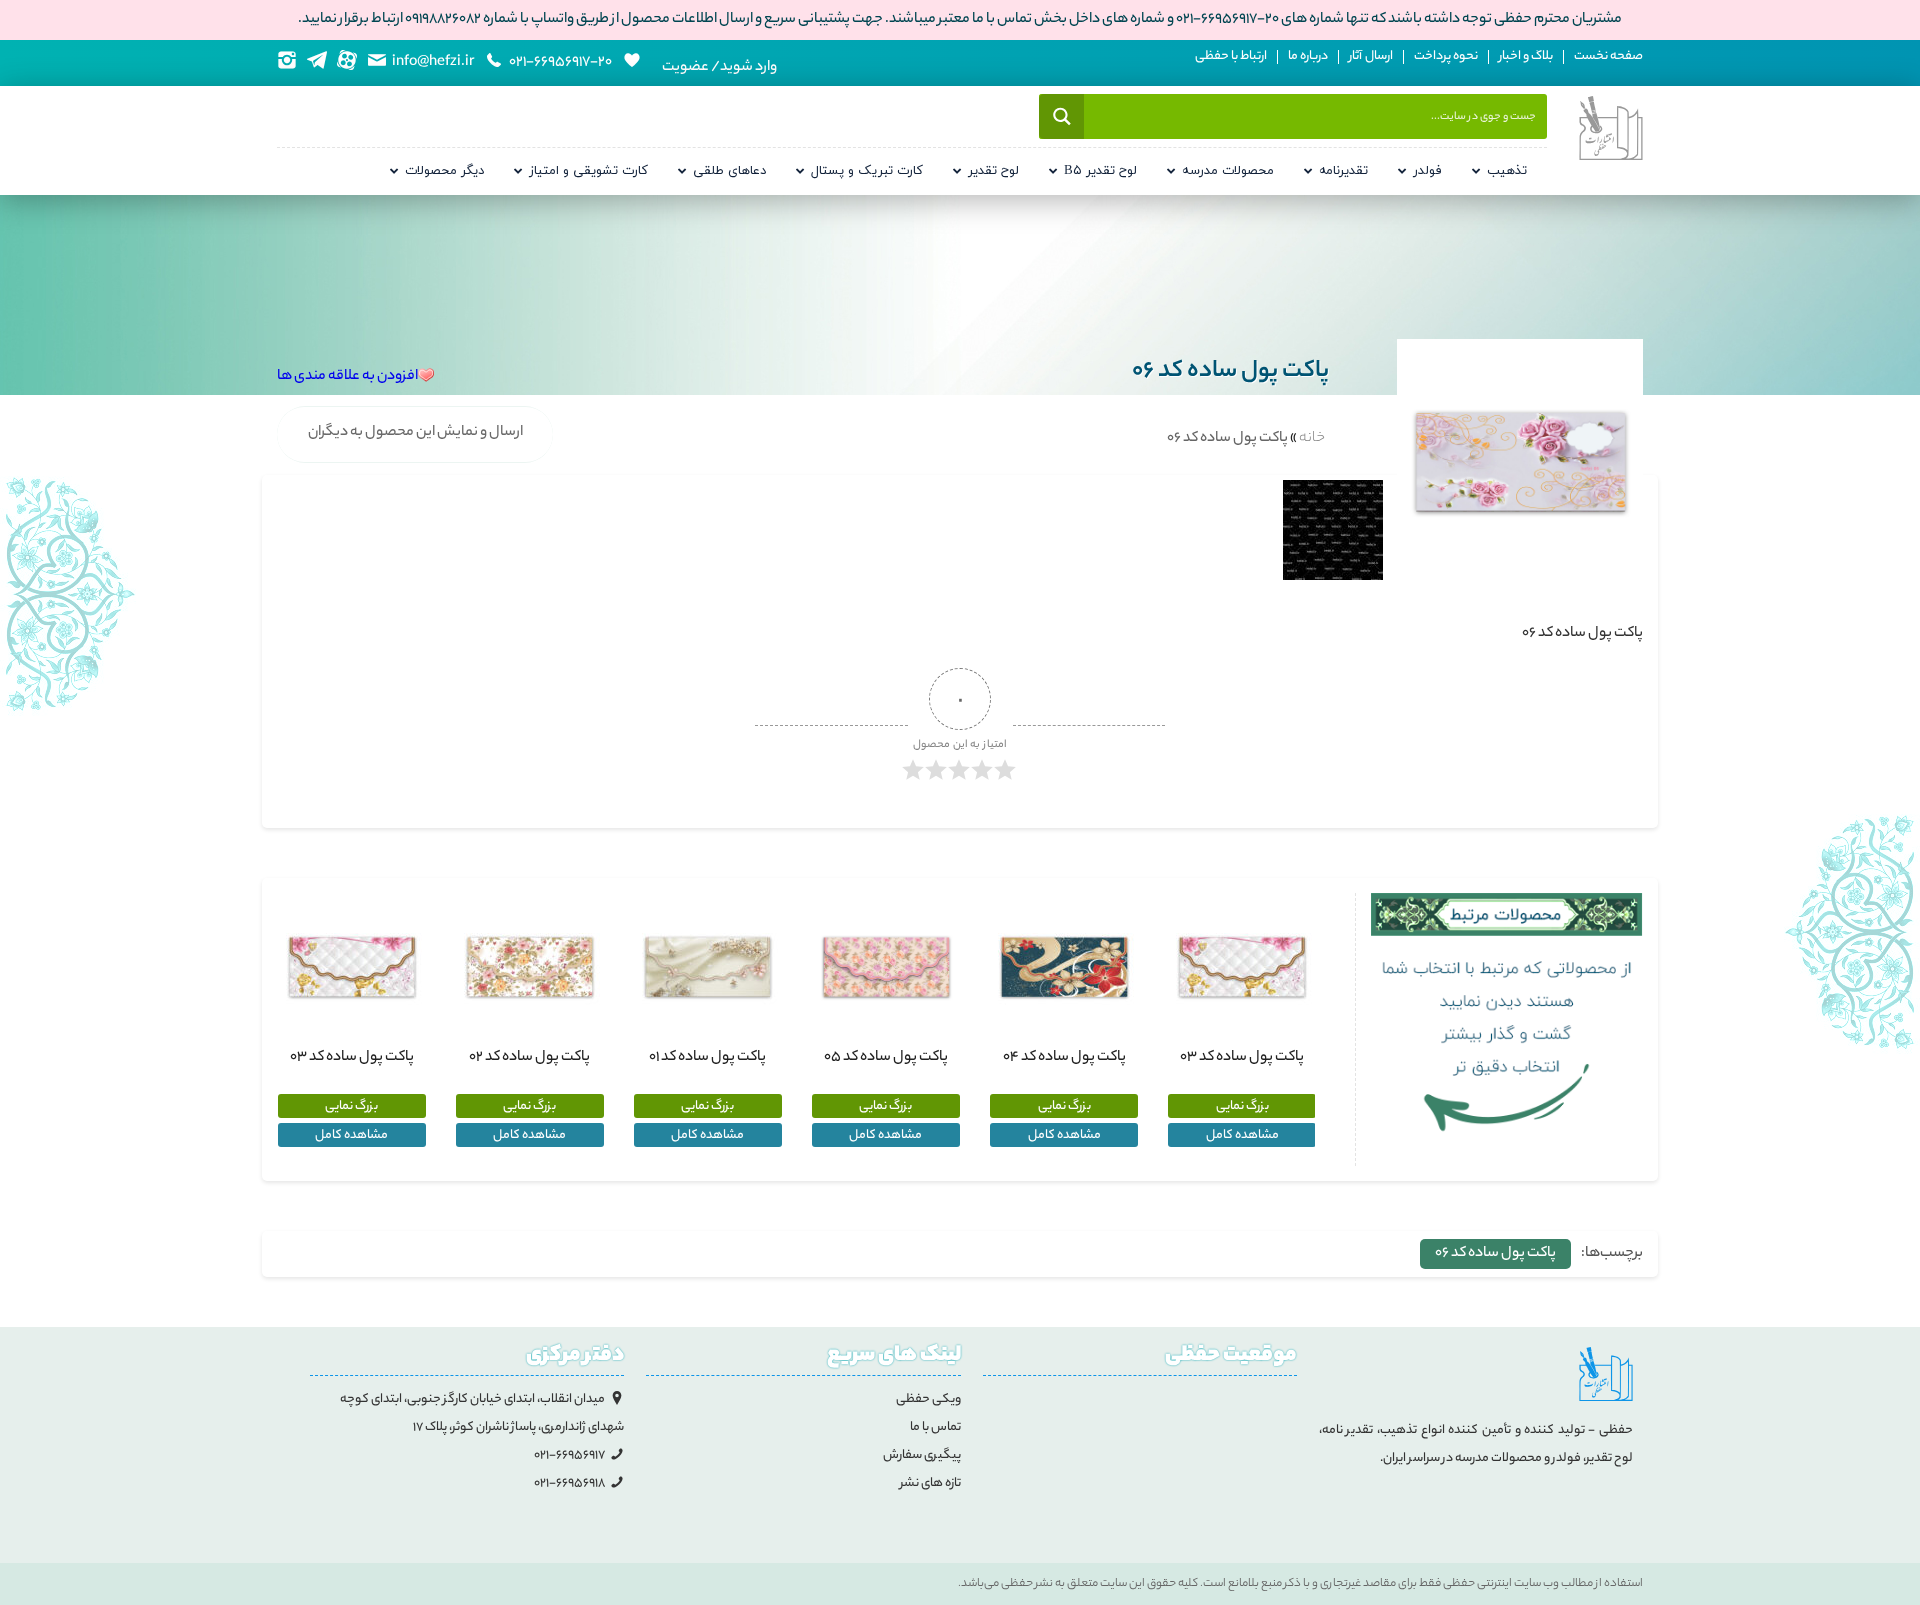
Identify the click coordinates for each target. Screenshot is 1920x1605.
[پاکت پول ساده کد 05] (886, 967)
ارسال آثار (1371, 57)
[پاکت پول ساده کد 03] (1242, 967)
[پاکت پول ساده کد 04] (1064, 967)
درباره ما (1308, 57)
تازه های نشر (930, 1483)
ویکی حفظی (928, 1399)
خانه (1312, 439)
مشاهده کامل (1242, 1135)
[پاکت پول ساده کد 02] (530, 967)
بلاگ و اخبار (1526, 57)
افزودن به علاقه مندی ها (347, 377)
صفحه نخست (1608, 57)
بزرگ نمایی (1242, 1106)
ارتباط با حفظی (1231, 57)
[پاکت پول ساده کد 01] (708, 967)
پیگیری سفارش (922, 1455)
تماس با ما (935, 1427)
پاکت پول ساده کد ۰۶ (1495, 1254)
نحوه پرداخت (1446, 57)
